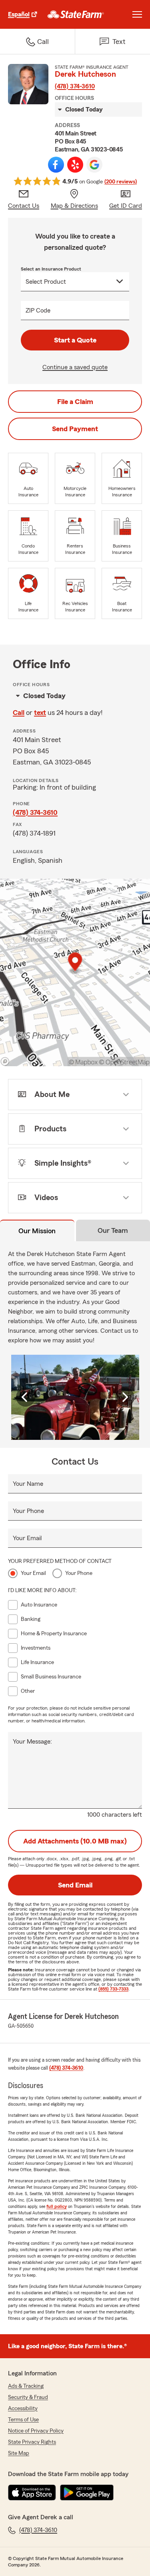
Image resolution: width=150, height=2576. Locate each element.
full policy (57, 2206)
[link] (76, 14)
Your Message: (32, 1742)
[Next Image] (125, 1397)
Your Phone (28, 1511)
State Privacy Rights (32, 2442)
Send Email (75, 1885)
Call (19, 713)
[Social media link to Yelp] (75, 165)
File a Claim (75, 402)
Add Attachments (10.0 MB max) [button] (75, 1841)
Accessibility (23, 2409)
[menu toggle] (137, 14)
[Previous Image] (26, 1397)
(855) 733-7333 (113, 1989)
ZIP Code (38, 311)
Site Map (19, 2453)
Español (19, 14)
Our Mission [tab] (37, 1231)
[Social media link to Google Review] (94, 165)
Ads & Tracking (26, 2386)
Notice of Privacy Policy (36, 2431)
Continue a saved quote (75, 367)
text (40, 713)
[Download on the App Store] (32, 2492)
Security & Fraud (28, 2397)
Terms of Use (23, 2420)
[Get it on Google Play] (87, 2492)
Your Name (28, 1484)
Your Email (27, 1538)
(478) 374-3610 (75, 86)
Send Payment (75, 429)
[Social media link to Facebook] (56, 165)
